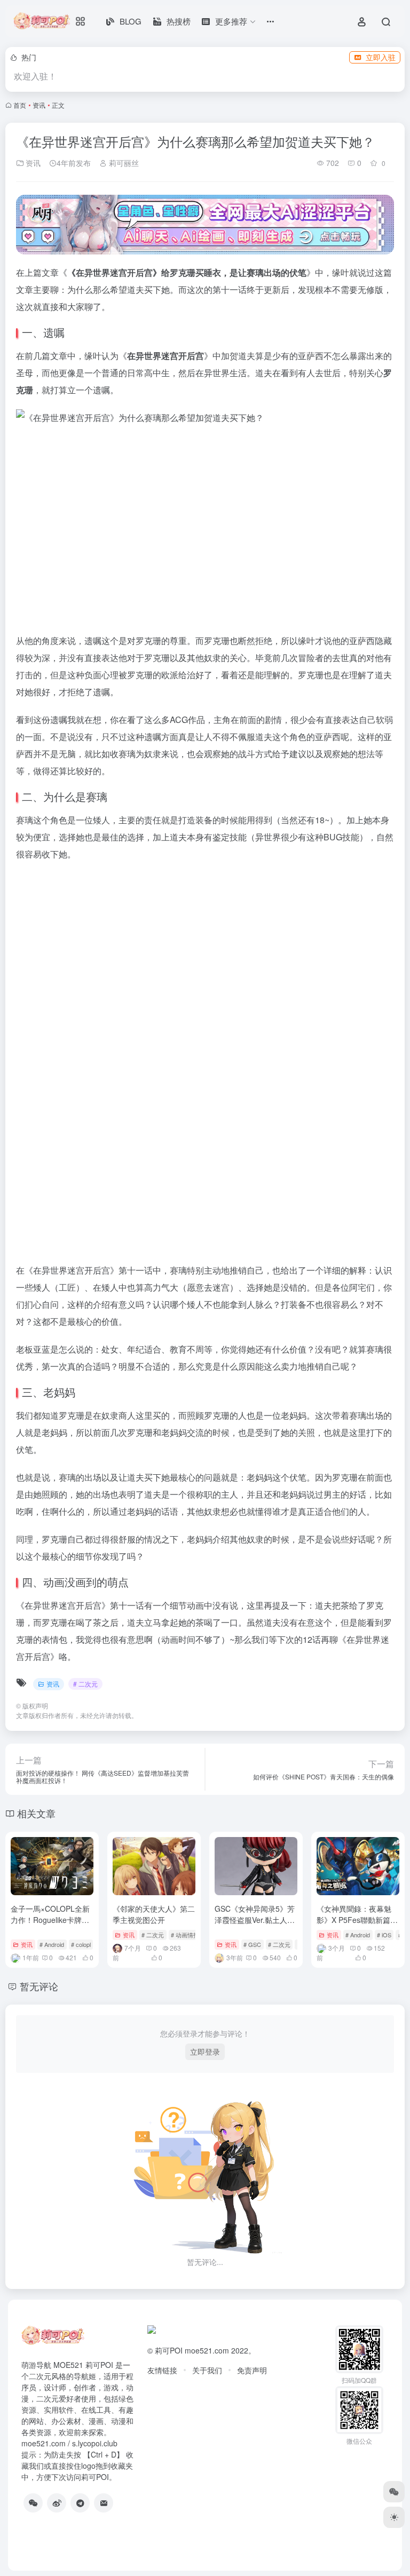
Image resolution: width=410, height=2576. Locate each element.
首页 (20, 105)
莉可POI (169, 2350)
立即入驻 (381, 57)
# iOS (384, 1935)
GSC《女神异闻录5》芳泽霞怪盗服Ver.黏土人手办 (255, 1920)
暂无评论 (39, 1986)
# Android (52, 1944)
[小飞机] (80, 2503)
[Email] (104, 2503)
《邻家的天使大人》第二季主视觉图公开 (154, 1914)
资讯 (39, 105)
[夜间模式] (394, 2517)
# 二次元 (85, 1684)
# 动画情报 (185, 1935)
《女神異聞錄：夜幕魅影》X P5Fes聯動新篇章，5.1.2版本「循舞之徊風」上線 (355, 1925)
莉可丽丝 (123, 163)
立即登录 (205, 2052)
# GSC (252, 1944)
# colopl (81, 1944)
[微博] (57, 2503)
